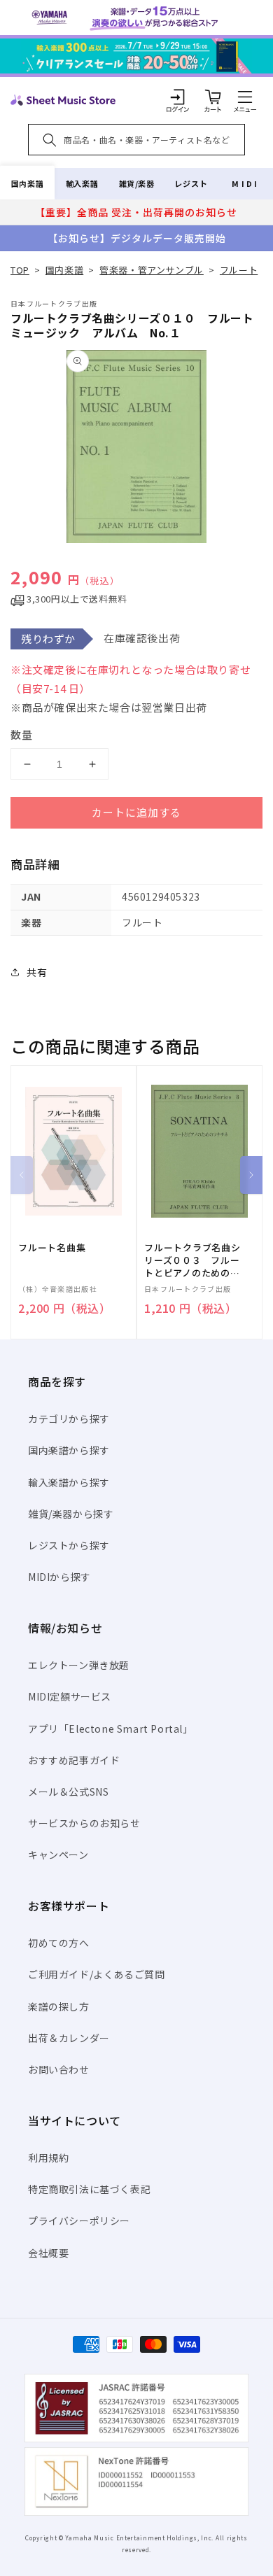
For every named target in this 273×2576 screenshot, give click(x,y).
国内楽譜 (27, 183)
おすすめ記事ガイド (74, 1760)
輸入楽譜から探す (69, 1482)
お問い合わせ (59, 2069)
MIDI (245, 183)
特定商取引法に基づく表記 (89, 2189)
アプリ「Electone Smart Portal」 (111, 1729)
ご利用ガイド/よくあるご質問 (96, 1974)
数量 (22, 734)
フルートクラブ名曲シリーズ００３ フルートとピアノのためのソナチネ (192, 1261)
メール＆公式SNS (68, 1792)
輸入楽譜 (82, 183)
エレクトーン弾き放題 (79, 1665)
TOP (20, 270)
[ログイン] (178, 97)
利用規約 (48, 2158)
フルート (239, 270)
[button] (245, 97)
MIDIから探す (59, 1577)
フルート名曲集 (52, 1248)
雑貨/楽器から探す (71, 1514)
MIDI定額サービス (70, 1696)
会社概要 (48, 2253)
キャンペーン (58, 1854)
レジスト (191, 183)
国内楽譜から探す (69, 1450)
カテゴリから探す (69, 1419)
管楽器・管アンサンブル (152, 270)
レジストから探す (69, 1545)
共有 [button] (37, 972)
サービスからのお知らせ (84, 1823)
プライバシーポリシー (79, 2220)
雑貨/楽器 (137, 183)
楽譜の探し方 (59, 2006)
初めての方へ (59, 1943)
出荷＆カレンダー (69, 2038)
